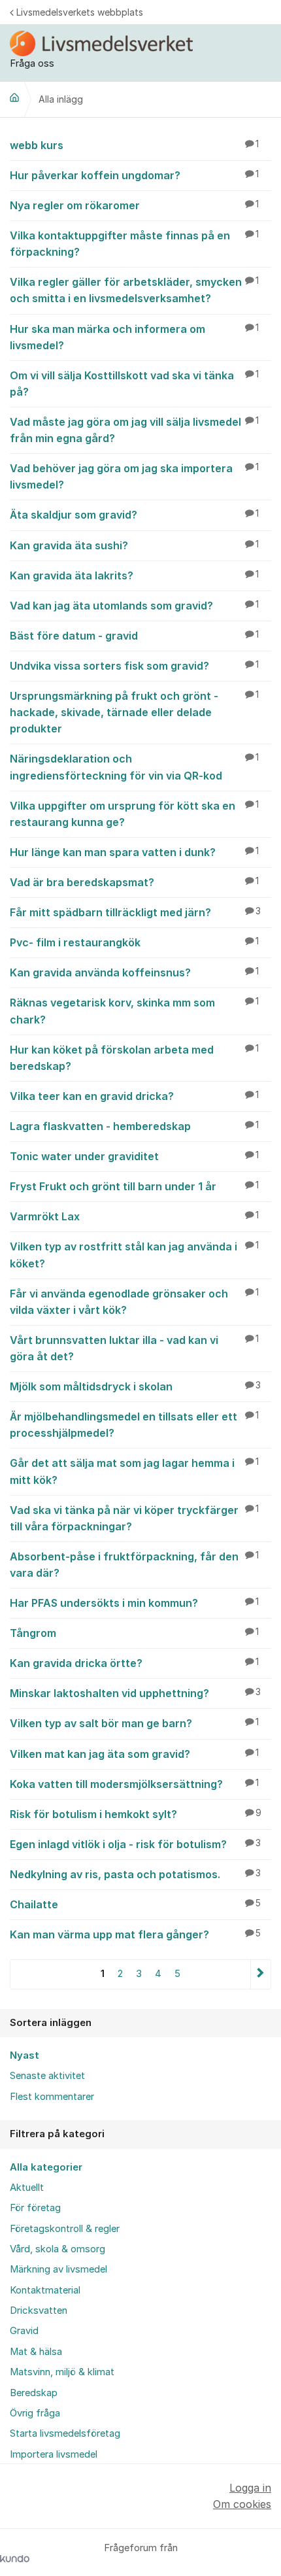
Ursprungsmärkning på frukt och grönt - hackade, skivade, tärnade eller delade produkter (134, 712)
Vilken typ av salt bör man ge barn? (134, 1723)
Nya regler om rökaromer (134, 205)
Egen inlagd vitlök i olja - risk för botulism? (135, 1844)
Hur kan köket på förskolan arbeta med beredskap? (134, 1058)
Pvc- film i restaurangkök (134, 942)
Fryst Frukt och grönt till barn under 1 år (134, 1186)
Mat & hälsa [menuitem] (36, 2352)
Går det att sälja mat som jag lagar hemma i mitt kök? (134, 1471)
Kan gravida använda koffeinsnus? (134, 972)
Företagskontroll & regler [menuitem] (65, 2229)
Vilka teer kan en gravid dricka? (134, 1096)
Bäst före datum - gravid (134, 636)
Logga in (250, 2488)
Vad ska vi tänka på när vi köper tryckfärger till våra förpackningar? (134, 1518)
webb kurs (134, 145)
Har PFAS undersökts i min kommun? (134, 1603)
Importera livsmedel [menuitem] (54, 2454)
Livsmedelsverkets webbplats (80, 12)
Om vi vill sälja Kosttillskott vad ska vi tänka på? (134, 384)
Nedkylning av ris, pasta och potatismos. (135, 1874)
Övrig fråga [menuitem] (35, 2413)
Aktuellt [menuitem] (27, 2188)
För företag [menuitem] (35, 2208)
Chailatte (135, 1904)
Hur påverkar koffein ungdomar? (134, 175)
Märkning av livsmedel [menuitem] (58, 2269)
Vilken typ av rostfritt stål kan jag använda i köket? (134, 1255)
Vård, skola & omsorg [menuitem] (58, 2249)
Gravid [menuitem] (24, 2331)
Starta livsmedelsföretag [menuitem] (65, 2433)
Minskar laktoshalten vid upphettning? (135, 1693)
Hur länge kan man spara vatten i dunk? (134, 852)
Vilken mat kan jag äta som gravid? (134, 1754)
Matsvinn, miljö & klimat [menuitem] (62, 2372)
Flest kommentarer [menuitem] (52, 2097)
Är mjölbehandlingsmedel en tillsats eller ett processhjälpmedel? (134, 1425)
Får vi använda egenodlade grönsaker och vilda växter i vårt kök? (134, 1302)
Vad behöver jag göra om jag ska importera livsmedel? (134, 476)
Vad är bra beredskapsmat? (134, 882)
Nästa (260, 1974)
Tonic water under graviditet (134, 1156)
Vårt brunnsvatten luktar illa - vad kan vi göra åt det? (134, 1348)
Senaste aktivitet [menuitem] (47, 2076)
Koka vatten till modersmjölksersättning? (134, 1784)
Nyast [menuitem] (25, 2055)
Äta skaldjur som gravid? (134, 515)
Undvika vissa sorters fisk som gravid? (134, 666)
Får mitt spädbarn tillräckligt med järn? (135, 912)
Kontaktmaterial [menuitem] (45, 2290)
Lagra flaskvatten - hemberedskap (134, 1126)
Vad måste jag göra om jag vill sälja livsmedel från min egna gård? (134, 430)
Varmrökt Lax (134, 1216)
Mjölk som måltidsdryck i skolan (135, 1386)
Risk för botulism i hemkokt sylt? (136, 1814)
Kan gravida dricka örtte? (134, 1663)
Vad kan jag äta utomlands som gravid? (134, 606)
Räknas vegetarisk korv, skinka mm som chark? (134, 1011)
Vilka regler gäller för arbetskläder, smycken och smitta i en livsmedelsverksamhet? (134, 290)
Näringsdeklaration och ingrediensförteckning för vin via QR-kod (134, 767)
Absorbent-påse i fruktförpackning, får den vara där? (134, 1565)
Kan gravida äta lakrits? (134, 575)
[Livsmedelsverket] (14, 97)
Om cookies (242, 2504)
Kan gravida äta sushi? (134, 545)
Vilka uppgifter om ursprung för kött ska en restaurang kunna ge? (134, 814)
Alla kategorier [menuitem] (46, 2167)
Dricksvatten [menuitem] (39, 2310)
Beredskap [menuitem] (34, 2393)
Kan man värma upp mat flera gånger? (135, 1934)
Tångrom (134, 1633)
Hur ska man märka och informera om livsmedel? (134, 337)
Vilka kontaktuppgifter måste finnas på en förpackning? (134, 244)
